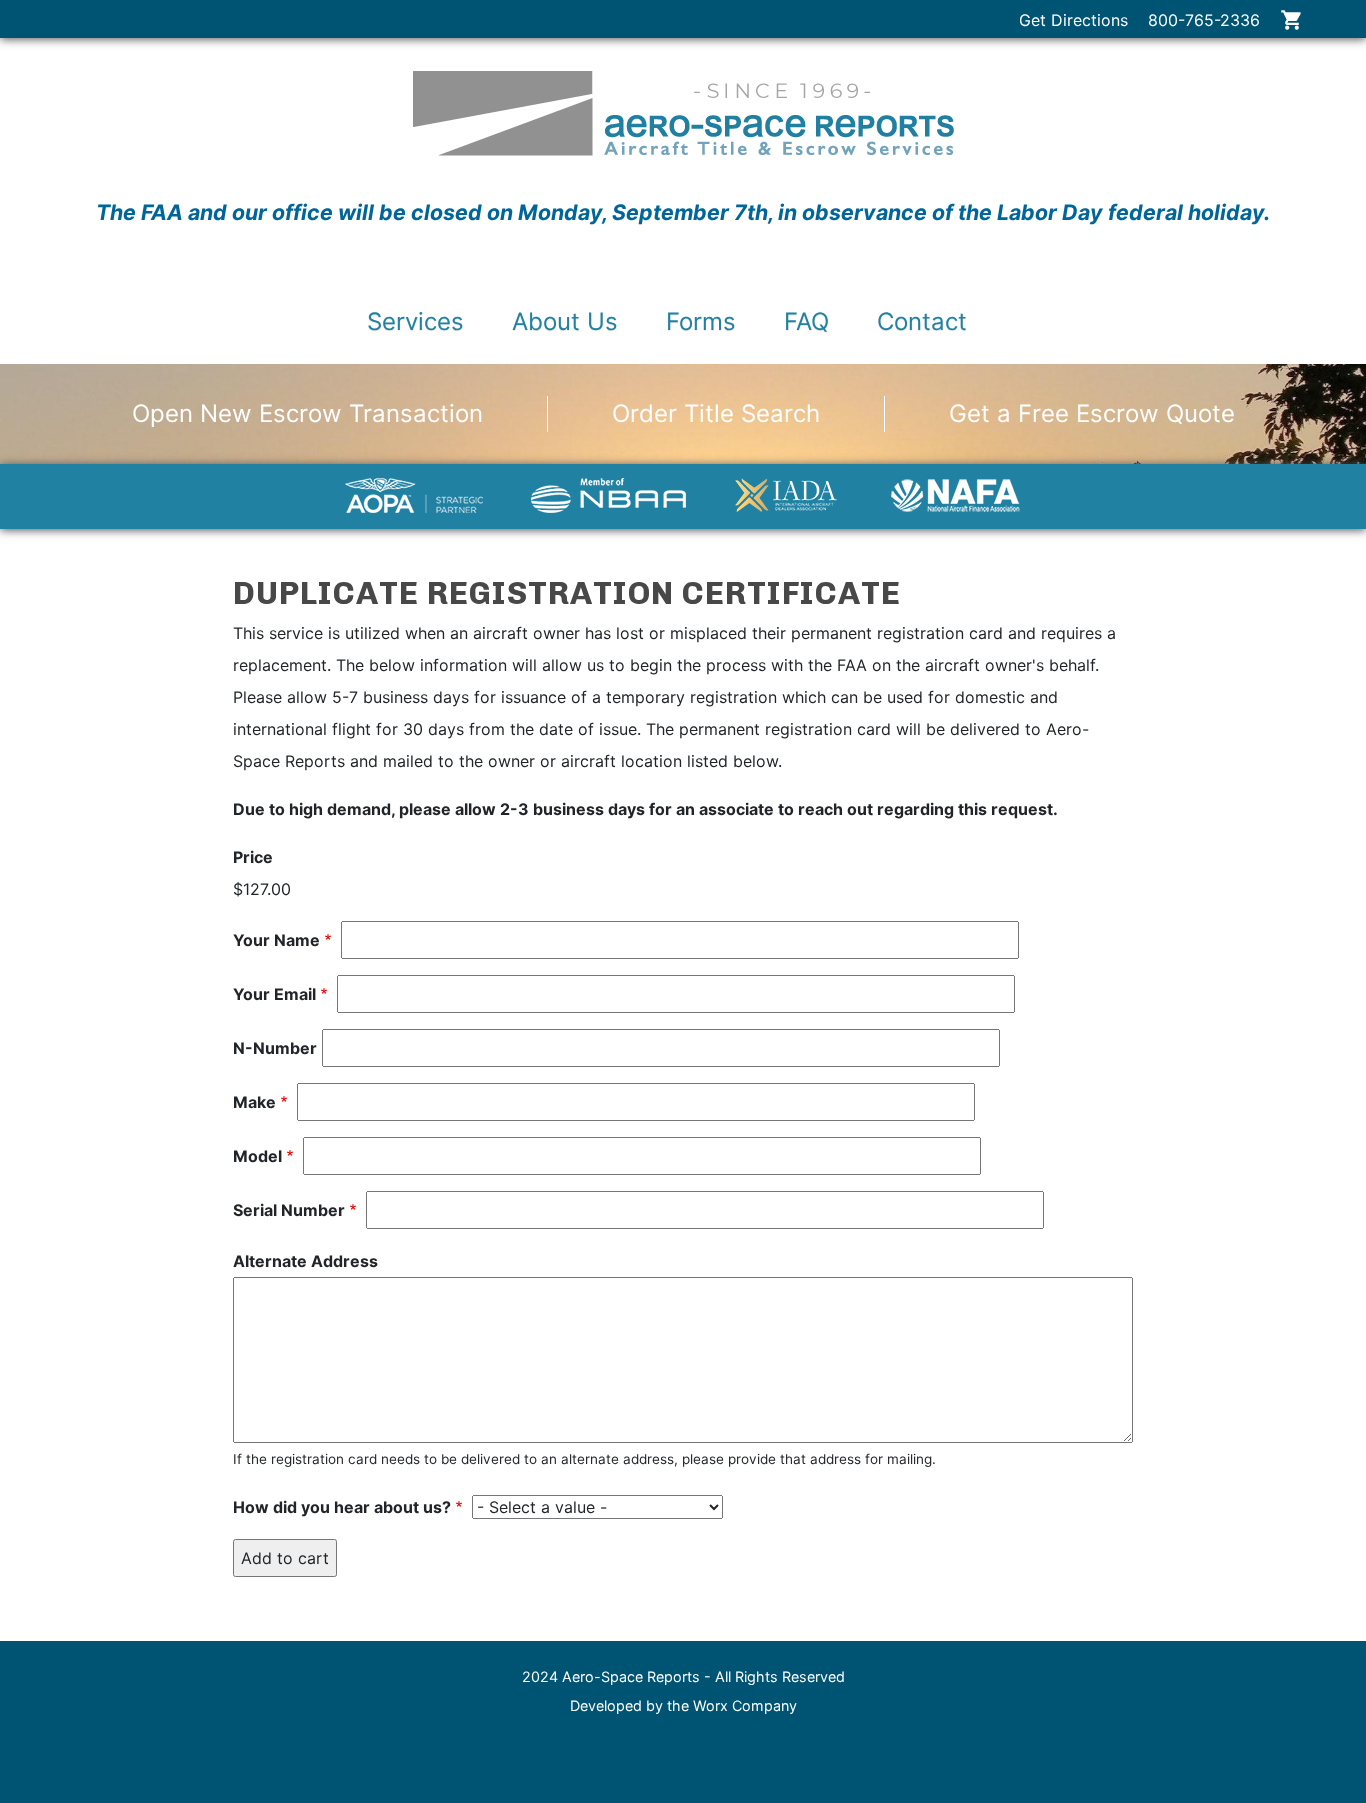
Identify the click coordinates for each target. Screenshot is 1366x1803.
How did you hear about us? (342, 1507)
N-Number (275, 1048)
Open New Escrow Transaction (307, 413)
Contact (922, 321)
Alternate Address (305, 1261)
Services (415, 321)
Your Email (274, 994)
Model (257, 1156)
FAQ (806, 321)
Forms (701, 321)
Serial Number (289, 1210)
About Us (565, 321)
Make (254, 1102)
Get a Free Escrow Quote (1092, 413)
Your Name (276, 940)
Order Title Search (716, 413)
